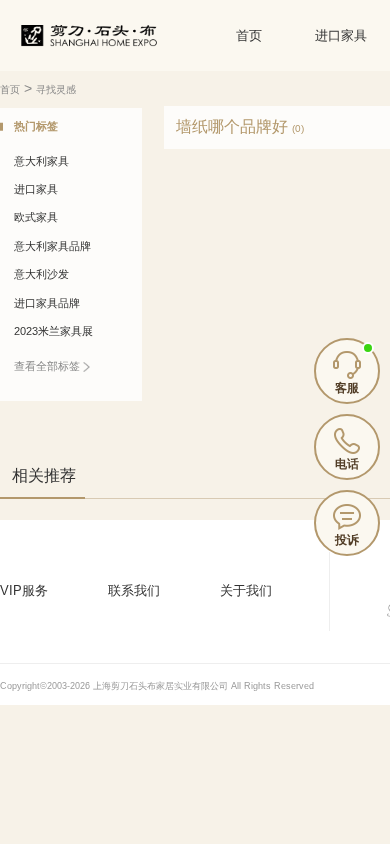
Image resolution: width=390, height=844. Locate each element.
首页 (249, 35)
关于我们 (246, 590)
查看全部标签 (48, 366)
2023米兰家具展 (53, 331)
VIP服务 (24, 590)
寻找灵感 (56, 89)
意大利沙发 (41, 274)
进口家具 (341, 35)
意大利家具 (41, 161)
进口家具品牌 (47, 303)
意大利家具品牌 (52, 246)
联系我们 (134, 590)
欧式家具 (36, 217)
